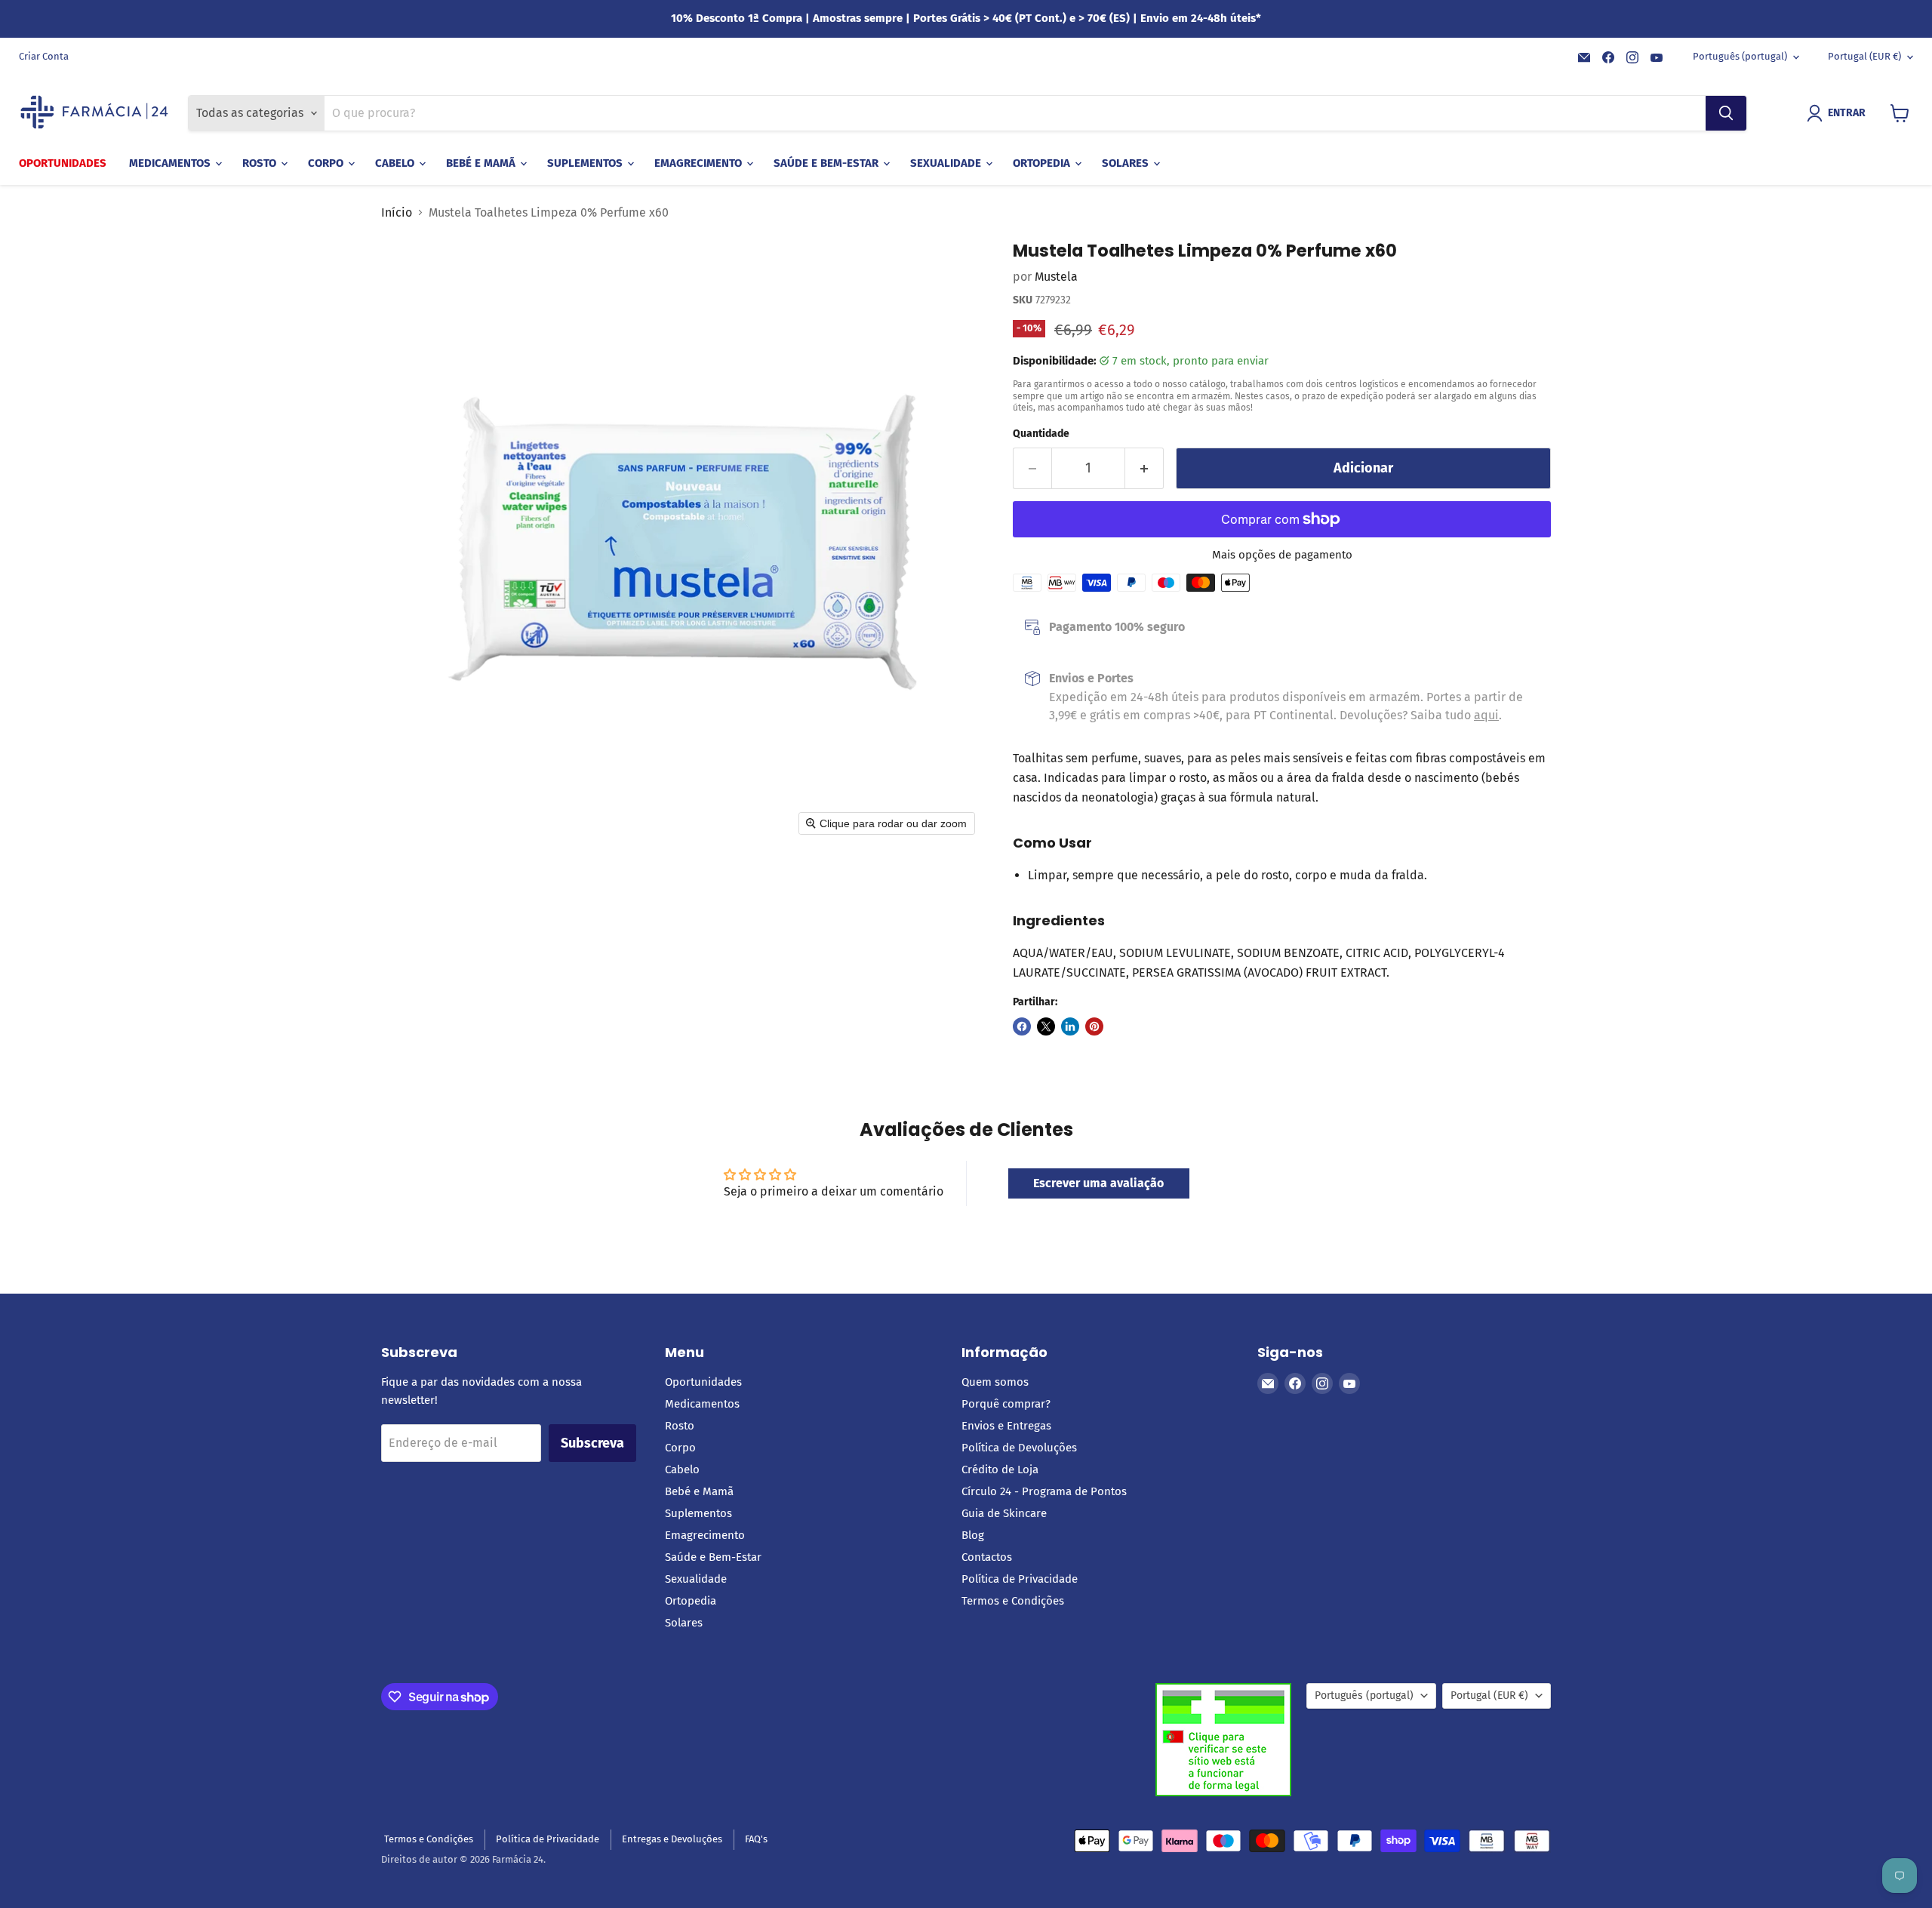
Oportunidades (63, 163)
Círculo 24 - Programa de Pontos (1044, 1491)
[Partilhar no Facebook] (1022, 1026)
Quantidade (1041, 434)
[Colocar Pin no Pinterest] (1094, 1026)
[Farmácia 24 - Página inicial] (94, 113)
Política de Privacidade (1020, 1579)
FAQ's (756, 1839)
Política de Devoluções (1019, 1448)
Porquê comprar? (1006, 1404)
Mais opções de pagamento (1282, 555)
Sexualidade (947, 163)
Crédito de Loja (1000, 1469)
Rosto (261, 163)
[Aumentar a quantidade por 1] (1144, 468)
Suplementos (586, 163)
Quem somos (995, 1382)
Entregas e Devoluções (672, 1839)
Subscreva (592, 1443)
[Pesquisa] (1726, 113)
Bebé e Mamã (482, 163)
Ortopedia (1043, 163)
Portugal (1864, 56)
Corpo (327, 163)
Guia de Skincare (1004, 1513)
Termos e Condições (1013, 1601)
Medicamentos (171, 163)
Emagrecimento (700, 163)
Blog (973, 1535)
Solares (1127, 163)
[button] (1839, 113)
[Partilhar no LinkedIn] (1070, 1026)
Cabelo (396, 163)
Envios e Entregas (1006, 1426)
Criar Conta (44, 57)
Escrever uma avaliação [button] (1098, 1183)
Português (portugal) (1740, 56)
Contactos (987, 1557)
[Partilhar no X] (1046, 1026)
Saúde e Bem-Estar (828, 163)
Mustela (1056, 277)
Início (397, 213)
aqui (1486, 715)
